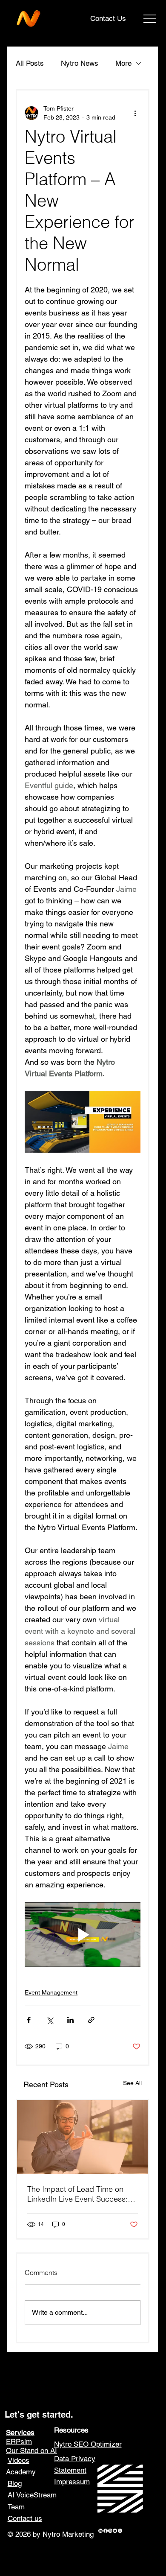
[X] (120, 2531)
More (123, 63)
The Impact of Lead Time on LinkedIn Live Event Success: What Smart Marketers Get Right (82, 2194)
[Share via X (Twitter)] (50, 2020)
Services (20, 2433)
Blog (15, 2483)
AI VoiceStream (32, 2495)
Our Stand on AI (31, 2450)
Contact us (25, 2518)
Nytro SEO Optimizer (88, 2444)
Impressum (72, 2482)
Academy (21, 2472)
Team (16, 2507)
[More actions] (135, 113)
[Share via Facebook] (29, 2020)
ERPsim (19, 2442)
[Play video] (82, 1935)
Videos (19, 2460)
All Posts (30, 63)
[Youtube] (115, 2531)
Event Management (51, 1992)
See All (132, 2083)
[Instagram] (110, 2531)
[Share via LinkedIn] (70, 2020)
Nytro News (80, 63)
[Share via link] (91, 2020)
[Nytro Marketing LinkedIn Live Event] (82, 2137)
